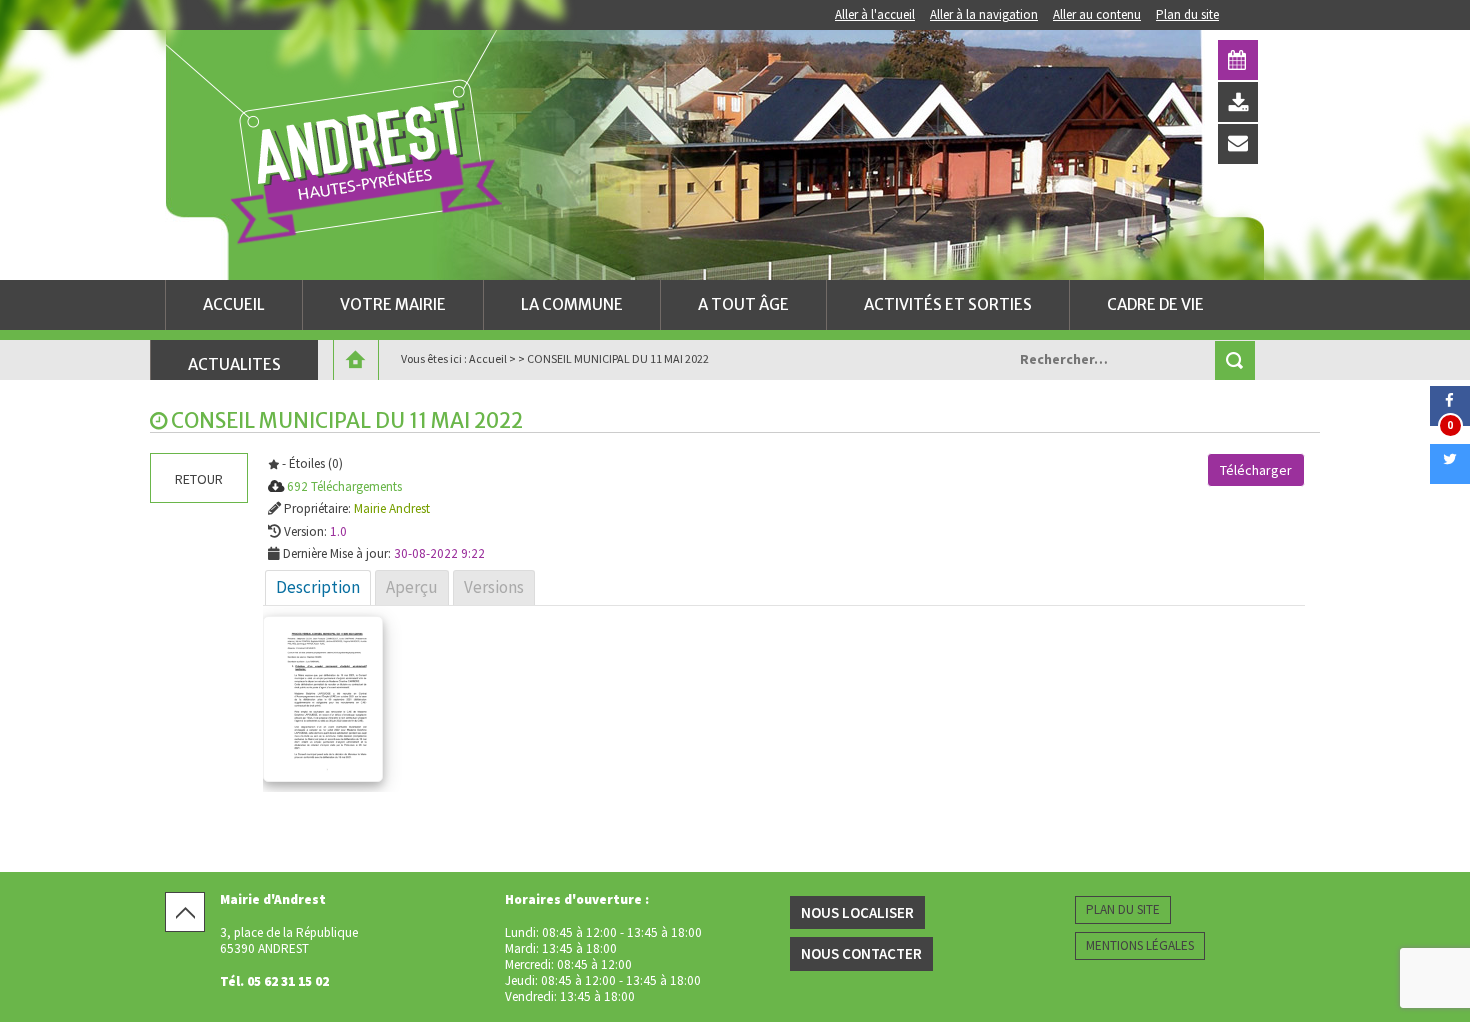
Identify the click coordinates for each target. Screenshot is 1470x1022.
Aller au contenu (1097, 14)
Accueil (234, 304)
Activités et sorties (948, 304)
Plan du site (1187, 14)
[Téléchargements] (1238, 102)
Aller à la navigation (984, 14)
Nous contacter (861, 953)
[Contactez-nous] (1238, 144)
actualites (234, 364)
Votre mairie (393, 304)
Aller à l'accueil (875, 14)
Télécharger (1256, 470)
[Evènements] (1238, 60)
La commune (572, 304)
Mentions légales (1140, 945)
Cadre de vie (1155, 304)
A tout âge (743, 304)
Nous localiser (857, 912)
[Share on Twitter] (1450, 478)
